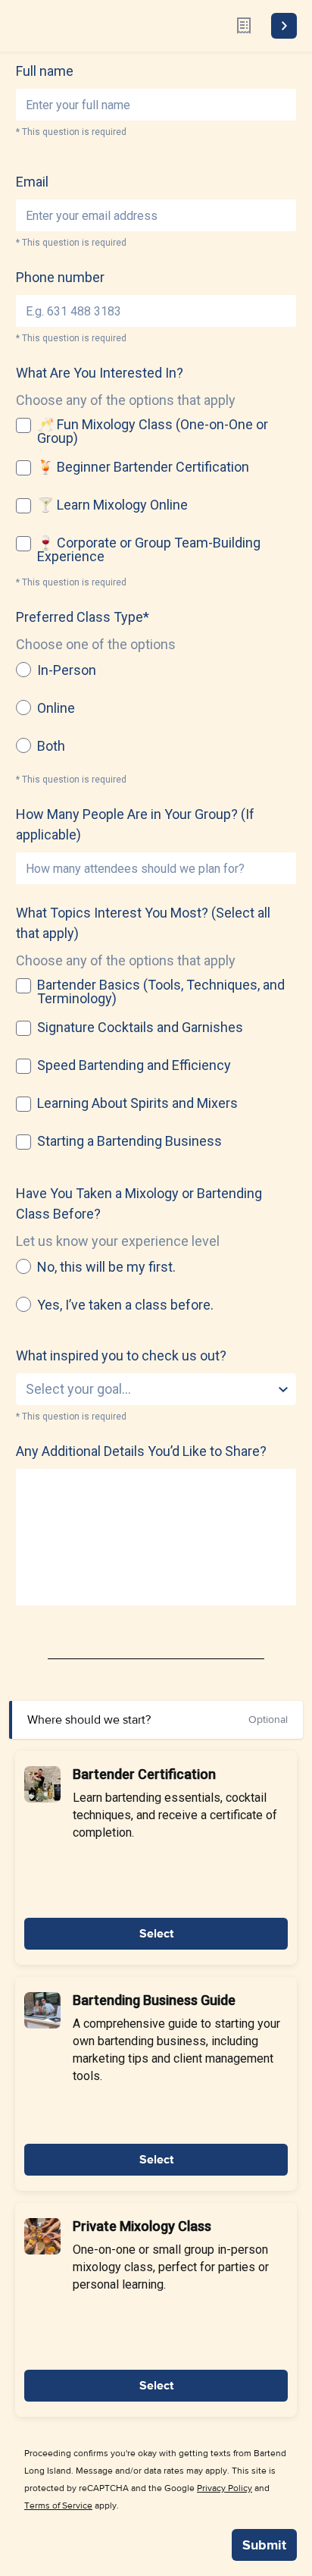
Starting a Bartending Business (129, 1141)
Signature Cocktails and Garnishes (140, 1028)
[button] (42, 1784)
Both (51, 746)
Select (156, 1934)
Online (56, 708)
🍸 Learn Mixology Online (112, 505)
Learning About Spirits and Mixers (137, 1103)
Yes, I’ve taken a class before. (125, 1305)
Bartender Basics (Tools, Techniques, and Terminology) (161, 992)
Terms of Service (58, 2505)
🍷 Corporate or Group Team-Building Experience (149, 550)
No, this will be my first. (106, 1267)
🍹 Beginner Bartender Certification (143, 467)
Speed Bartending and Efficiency (134, 1065)
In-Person (67, 670)
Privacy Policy (225, 2488)
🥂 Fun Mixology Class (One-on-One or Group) (153, 431)
